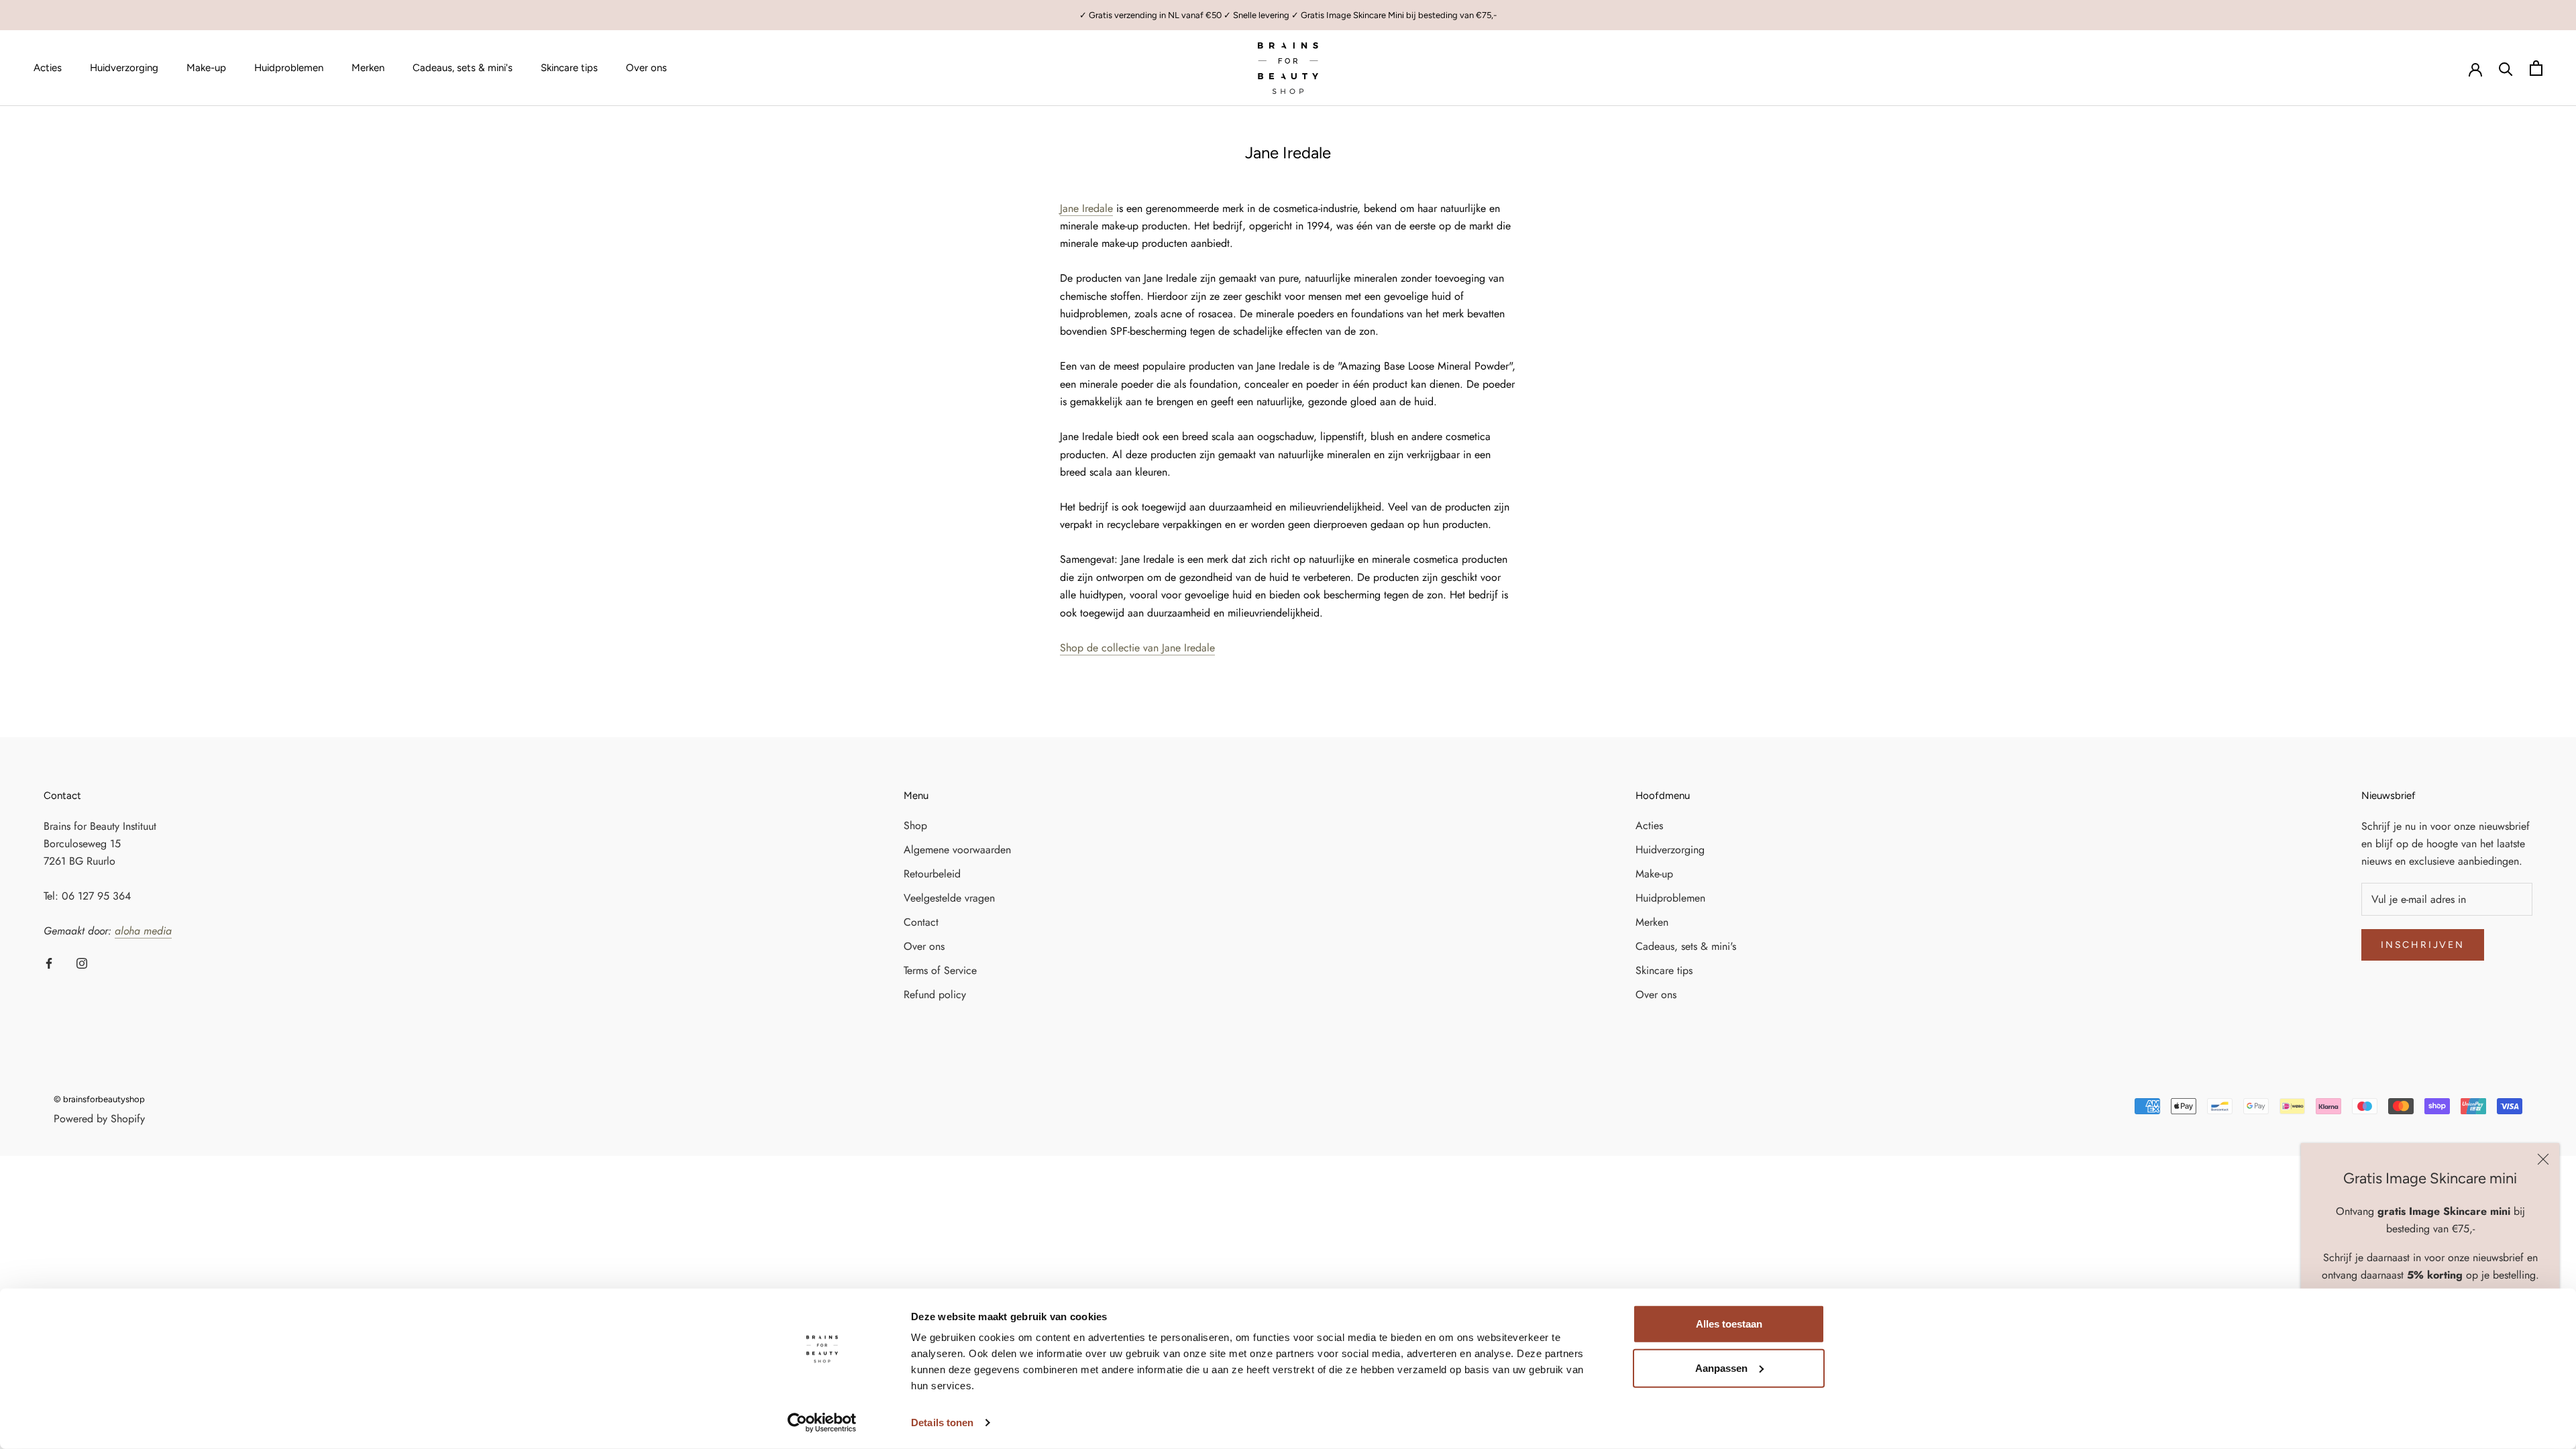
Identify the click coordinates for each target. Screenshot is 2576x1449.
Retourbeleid (932, 874)
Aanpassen (1721, 1367)
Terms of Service (940, 970)
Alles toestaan (1729, 1324)
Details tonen (942, 1423)
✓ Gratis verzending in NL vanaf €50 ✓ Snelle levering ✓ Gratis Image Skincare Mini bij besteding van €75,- (1288, 15)
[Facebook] (49, 963)
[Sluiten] (2543, 1159)
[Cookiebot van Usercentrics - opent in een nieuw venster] (822, 1423)
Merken (368, 68)
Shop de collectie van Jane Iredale (1137, 648)
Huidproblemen (289, 68)
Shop (915, 825)
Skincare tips (569, 68)
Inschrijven (2423, 945)
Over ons (646, 68)
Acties (48, 68)
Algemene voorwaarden (957, 850)
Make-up (206, 68)
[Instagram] (82, 963)
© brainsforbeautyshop (99, 1099)
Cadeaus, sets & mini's (463, 68)
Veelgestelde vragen (949, 898)
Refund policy (935, 995)
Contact (921, 922)
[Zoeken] (2506, 68)
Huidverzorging (124, 68)
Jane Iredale (1086, 208)
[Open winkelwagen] (2536, 68)
